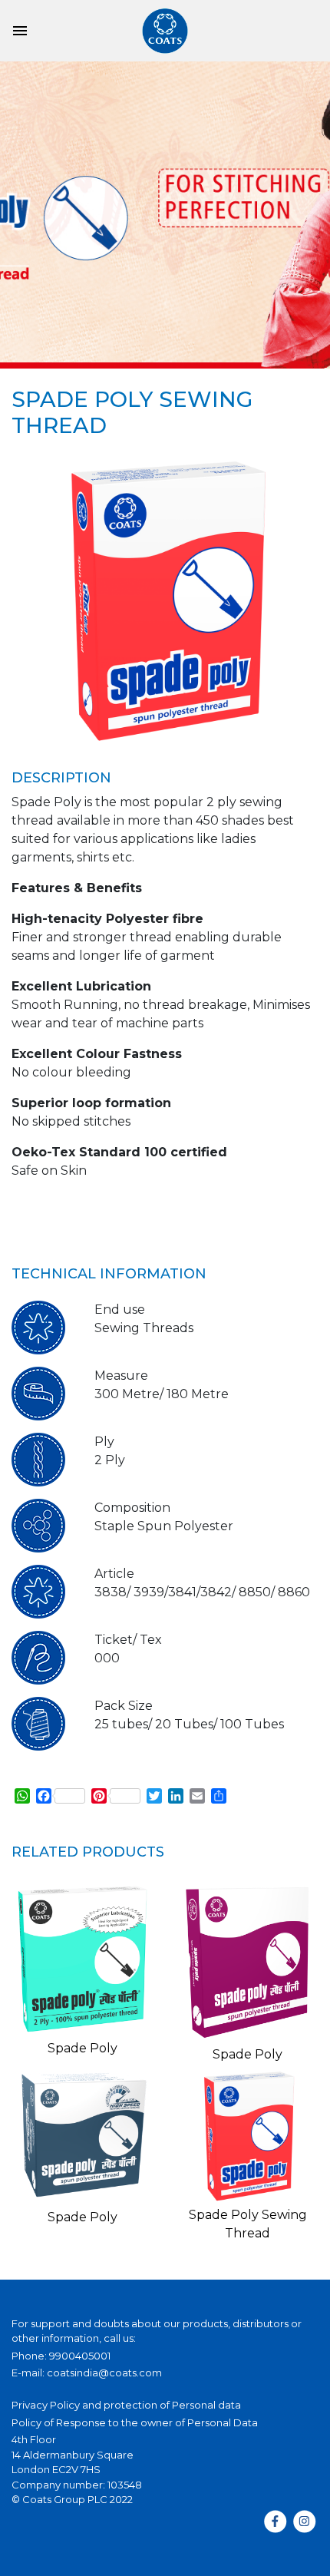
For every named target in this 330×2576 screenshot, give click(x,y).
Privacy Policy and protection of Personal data (126, 2405)
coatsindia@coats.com (104, 2373)
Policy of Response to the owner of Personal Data (135, 2422)
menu (20, 31)
